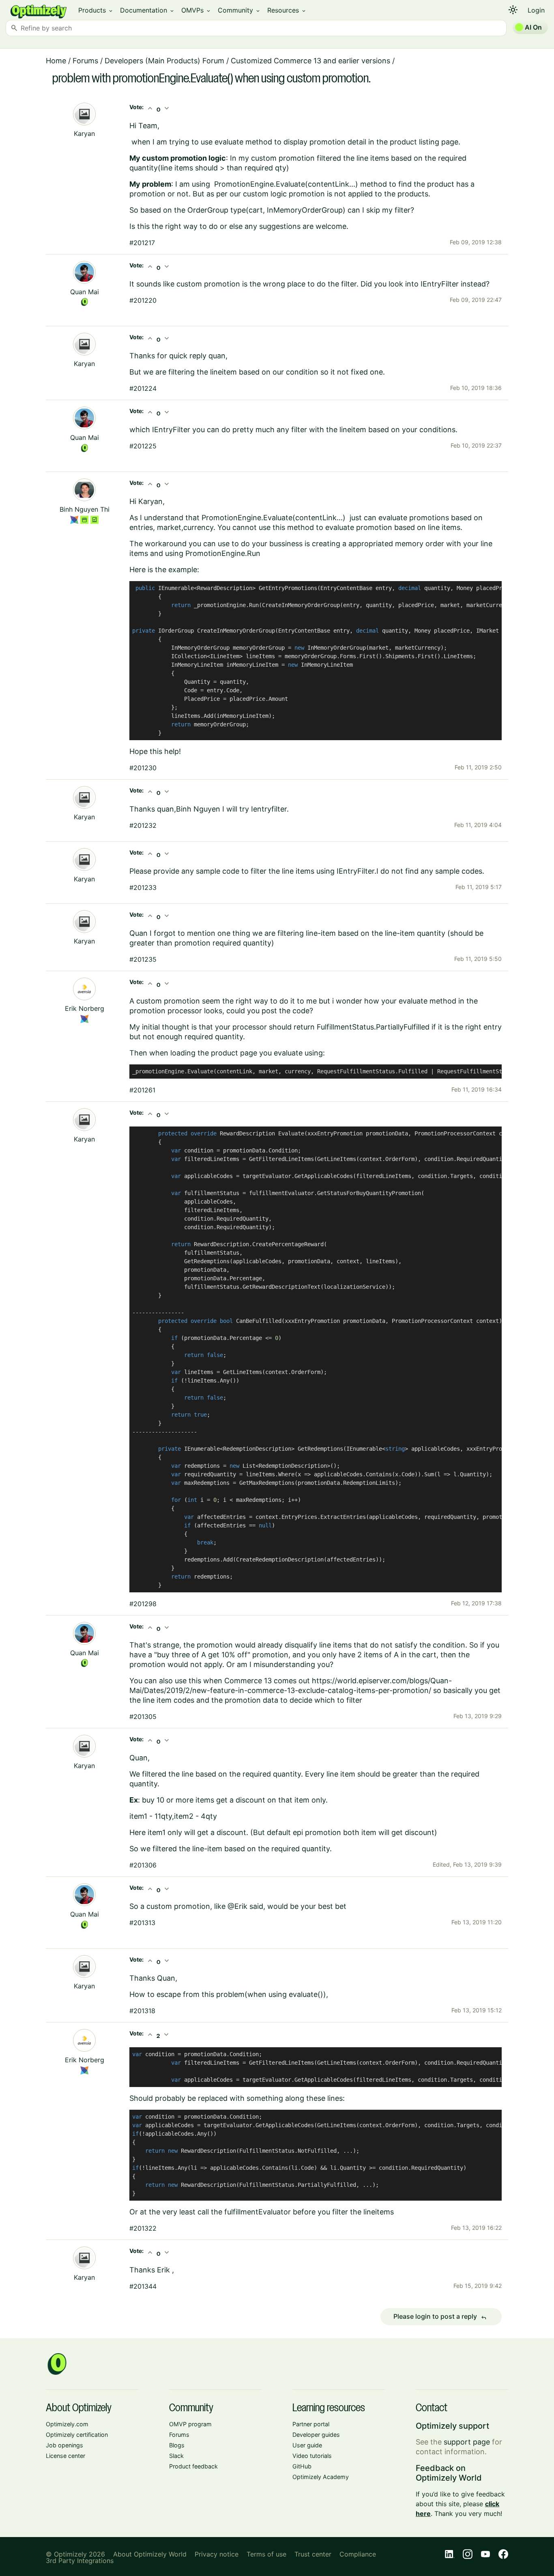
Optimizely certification (77, 2435)
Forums (85, 61)
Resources (287, 10)
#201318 (142, 2011)
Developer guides (316, 2435)
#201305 (143, 1717)
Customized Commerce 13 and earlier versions (310, 61)
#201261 (142, 1090)
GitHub (302, 2466)
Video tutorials (312, 2456)
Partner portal (311, 2424)
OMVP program (190, 2424)
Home (56, 61)
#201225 (143, 446)
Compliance (358, 2554)
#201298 (143, 1604)
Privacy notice (217, 2554)
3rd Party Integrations (80, 2561)
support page (467, 2442)
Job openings (64, 2445)
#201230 (143, 768)
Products (96, 10)
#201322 (143, 2228)
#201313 (142, 1923)
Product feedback (193, 2466)
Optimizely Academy (321, 2477)
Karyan (84, 134)
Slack (176, 2456)
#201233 (143, 887)
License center (65, 2456)
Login (536, 10)
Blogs (177, 2445)
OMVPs (196, 10)
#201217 (142, 243)
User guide (307, 2445)
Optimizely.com (67, 2424)
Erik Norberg (85, 1008)
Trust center (313, 2554)
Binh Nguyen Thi (85, 509)
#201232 (143, 825)
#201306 (143, 1865)
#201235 (143, 959)
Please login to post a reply (440, 2317)
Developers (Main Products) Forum (164, 61)
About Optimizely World (150, 2554)
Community (239, 10)
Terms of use (266, 2554)
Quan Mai (85, 292)
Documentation (147, 10)
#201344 (143, 2286)
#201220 (143, 300)
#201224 (143, 388)
